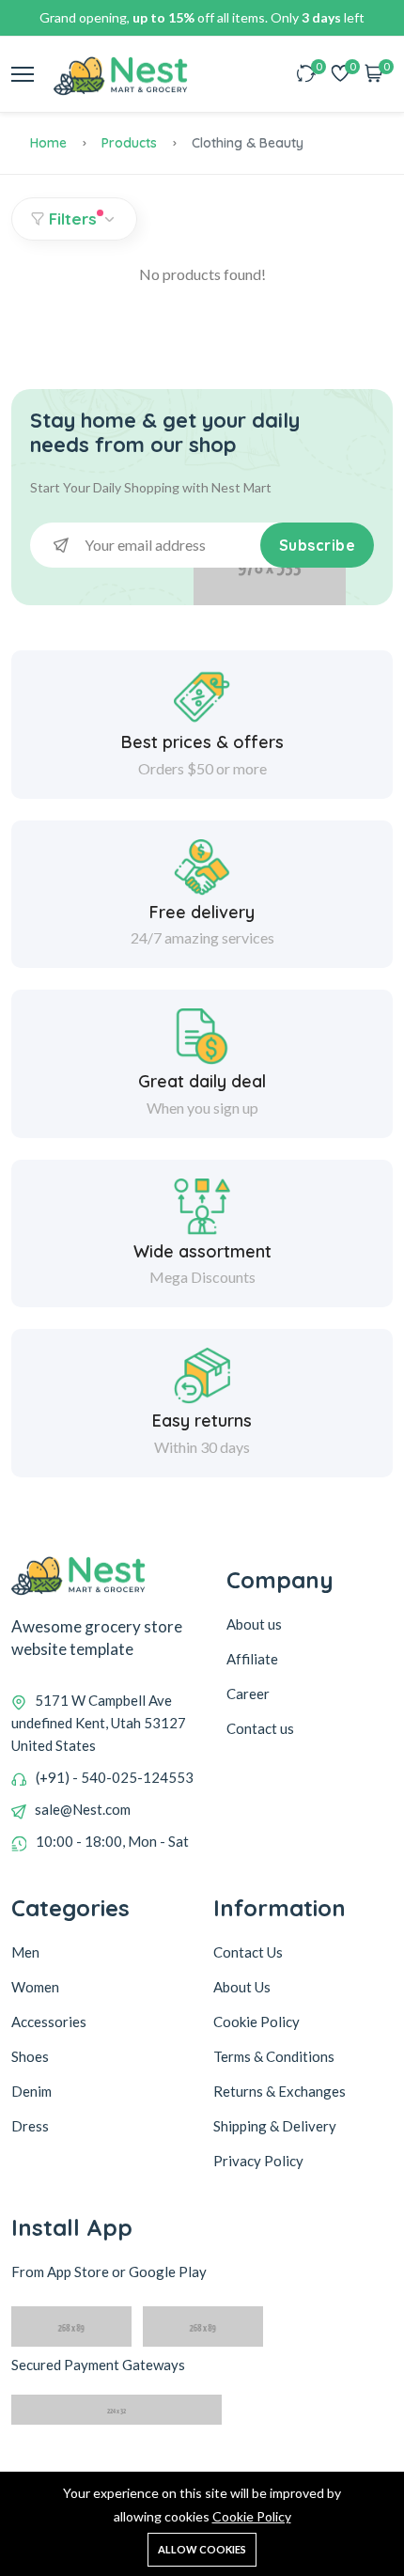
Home (48, 143)
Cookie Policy (252, 2516)
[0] (306, 75)
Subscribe (318, 545)
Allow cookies (202, 2549)
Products (129, 143)
